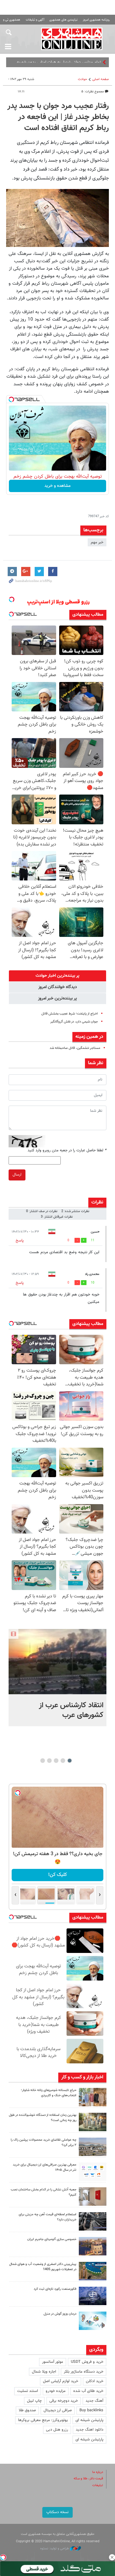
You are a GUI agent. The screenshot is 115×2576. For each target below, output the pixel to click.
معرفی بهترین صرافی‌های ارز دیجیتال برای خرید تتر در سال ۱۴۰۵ (45, 2167)
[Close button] (112, 2557)
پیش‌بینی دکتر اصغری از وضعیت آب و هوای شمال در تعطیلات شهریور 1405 (43, 2267)
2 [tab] (63, 1761)
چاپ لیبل (34, 2401)
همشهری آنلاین (72, 39)
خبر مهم (97, 542)
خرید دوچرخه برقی (64, 2401)
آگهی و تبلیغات (35, 20)
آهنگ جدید (94, 2401)
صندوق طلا (27, 2410)
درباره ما (98, 2472)
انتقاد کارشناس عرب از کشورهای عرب (71, 1710)
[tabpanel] (57, 1678)
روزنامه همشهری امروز (96, 20)
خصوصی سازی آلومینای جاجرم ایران (52, 2239)
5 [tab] (42, 1761)
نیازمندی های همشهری (63, 20)
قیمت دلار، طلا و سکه (88, 2479)
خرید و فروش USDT (87, 2362)
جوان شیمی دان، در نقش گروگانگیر (74, 1022)
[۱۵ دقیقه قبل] (93, 2097)
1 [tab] (69, 1761)
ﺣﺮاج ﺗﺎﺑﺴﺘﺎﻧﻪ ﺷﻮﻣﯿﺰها (84, 62)
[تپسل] (11, 399)
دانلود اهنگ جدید (90, 2430)
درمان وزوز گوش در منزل (60, 2314)
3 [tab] (56, 1761)
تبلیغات (98, 2485)
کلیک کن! (61, 1875)
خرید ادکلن (95, 2381)
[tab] (57, 976)
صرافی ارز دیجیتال (58, 2410)
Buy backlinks (91, 2410)
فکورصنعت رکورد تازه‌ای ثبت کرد (55, 2289)
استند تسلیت (28, 2391)
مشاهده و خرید (57, 486)
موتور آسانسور (53, 2362)
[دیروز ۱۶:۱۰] (57, 1662)
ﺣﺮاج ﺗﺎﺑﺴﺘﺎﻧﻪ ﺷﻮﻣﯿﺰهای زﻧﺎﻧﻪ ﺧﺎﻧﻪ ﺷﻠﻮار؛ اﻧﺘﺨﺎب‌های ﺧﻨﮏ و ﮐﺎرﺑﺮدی (49, 2093)
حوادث (82, 79)
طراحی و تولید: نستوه (55, 2549)
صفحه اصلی (101, 79)
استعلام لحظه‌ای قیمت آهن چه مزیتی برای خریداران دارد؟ (48, 2217)
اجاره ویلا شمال (44, 2372)
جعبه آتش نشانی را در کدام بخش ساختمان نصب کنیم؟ (44, 2192)
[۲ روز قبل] (93, 2172)
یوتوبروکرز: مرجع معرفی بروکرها (43, 2420)
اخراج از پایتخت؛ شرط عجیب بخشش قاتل (70, 1014)
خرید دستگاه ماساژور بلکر (84, 2372)
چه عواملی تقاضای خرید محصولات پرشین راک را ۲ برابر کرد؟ (44, 2143)
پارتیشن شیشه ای (89, 2420)
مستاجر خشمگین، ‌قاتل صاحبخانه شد (75, 1048)
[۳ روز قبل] (93, 2221)
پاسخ (20, 1241)
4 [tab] (49, 1761)
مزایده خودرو (56, 2391)
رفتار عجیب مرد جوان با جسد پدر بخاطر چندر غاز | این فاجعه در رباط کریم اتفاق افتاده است (58, 117)
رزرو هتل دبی (57, 2430)
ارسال (17, 1175)
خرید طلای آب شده (88, 2391)
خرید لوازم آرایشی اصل (61, 2381)
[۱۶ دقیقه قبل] (93, 2147)
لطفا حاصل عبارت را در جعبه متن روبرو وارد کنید (67, 1150)
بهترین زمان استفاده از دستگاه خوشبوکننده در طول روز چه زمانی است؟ (43, 2118)
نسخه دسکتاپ (57, 2512)
